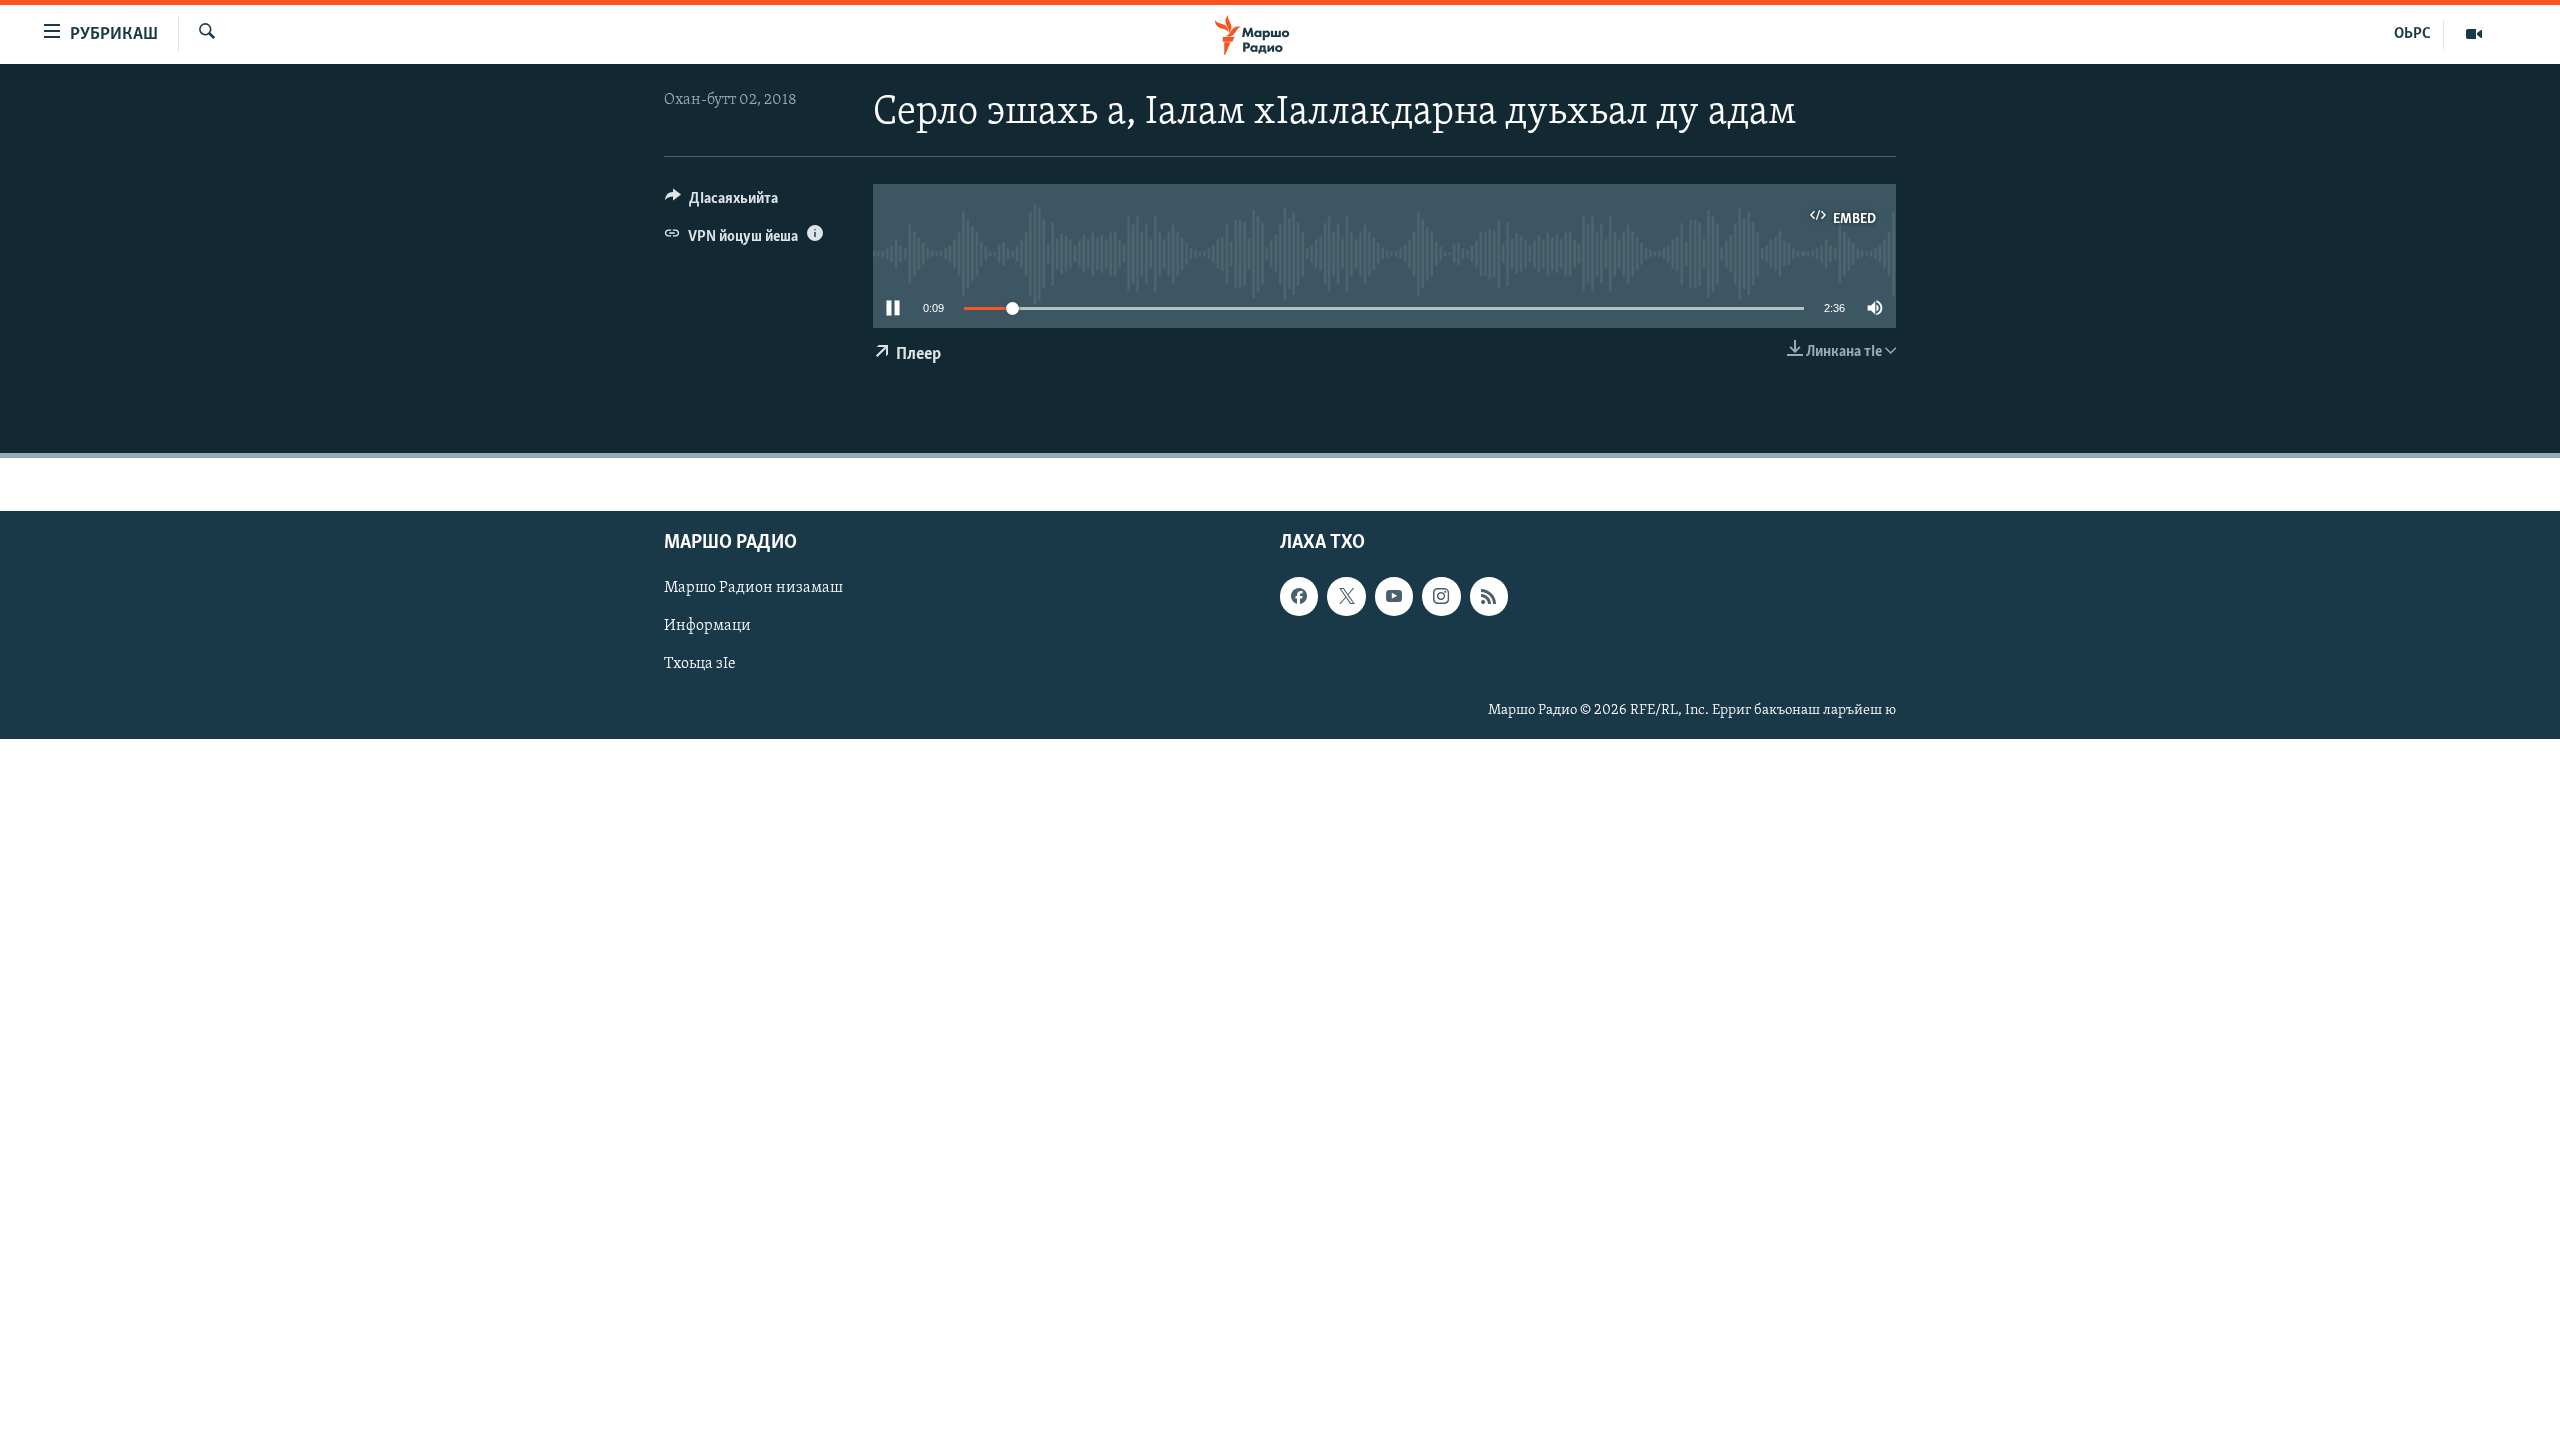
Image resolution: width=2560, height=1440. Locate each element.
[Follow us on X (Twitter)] (1346, 596)
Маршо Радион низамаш (753, 588)
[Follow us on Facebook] (1299, 596)
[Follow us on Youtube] (1394, 596)
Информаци (707, 626)
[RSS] (1489, 596)
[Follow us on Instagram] (1441, 596)
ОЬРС (2412, 34)
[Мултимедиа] (2474, 34)
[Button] (721, 203)
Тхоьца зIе (700, 664)
